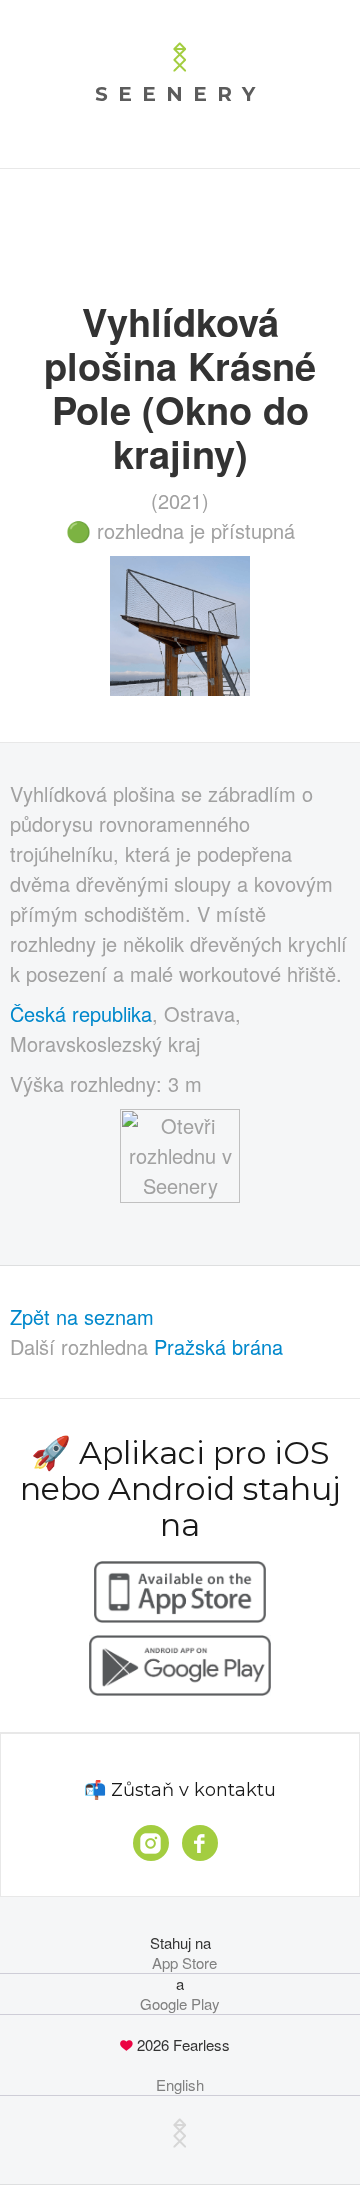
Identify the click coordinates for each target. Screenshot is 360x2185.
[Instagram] (151, 1843)
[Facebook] (200, 1843)
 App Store (180, 1963)
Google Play (180, 2004)
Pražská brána (218, 1346)
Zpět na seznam (82, 1316)
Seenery (180, 94)
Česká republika (81, 1013)
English (180, 2085)
